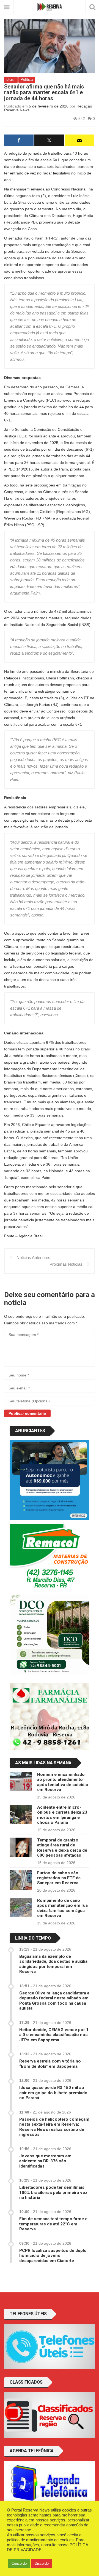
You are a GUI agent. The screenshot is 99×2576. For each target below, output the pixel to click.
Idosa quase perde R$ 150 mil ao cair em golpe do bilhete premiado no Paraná (53, 2093)
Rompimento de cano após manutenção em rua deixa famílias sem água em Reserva (62, 1908)
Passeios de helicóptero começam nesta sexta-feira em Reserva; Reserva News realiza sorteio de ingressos (54, 2127)
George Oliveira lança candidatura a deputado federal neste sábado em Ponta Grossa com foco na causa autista (54, 2001)
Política (27, 80)
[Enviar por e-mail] (79, 140)
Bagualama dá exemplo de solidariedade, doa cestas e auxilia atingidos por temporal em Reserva (53, 1964)
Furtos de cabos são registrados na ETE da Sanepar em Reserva (59, 1878)
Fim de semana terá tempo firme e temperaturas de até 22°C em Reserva (53, 2224)
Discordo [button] (42, 2563)
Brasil (11, 80)
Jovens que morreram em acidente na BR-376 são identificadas (45, 2161)
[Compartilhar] (19, 140)
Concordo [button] (19, 2563)
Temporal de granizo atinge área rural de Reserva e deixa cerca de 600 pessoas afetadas (62, 1848)
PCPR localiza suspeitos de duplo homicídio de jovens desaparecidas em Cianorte (53, 2256)
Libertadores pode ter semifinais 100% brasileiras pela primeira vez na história (53, 2192)
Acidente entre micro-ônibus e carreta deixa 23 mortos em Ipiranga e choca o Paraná (62, 1815)
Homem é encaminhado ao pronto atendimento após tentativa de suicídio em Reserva (63, 1782)
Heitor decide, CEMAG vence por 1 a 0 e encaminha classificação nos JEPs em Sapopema (54, 2035)
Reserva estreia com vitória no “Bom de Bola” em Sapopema (50, 2064)
